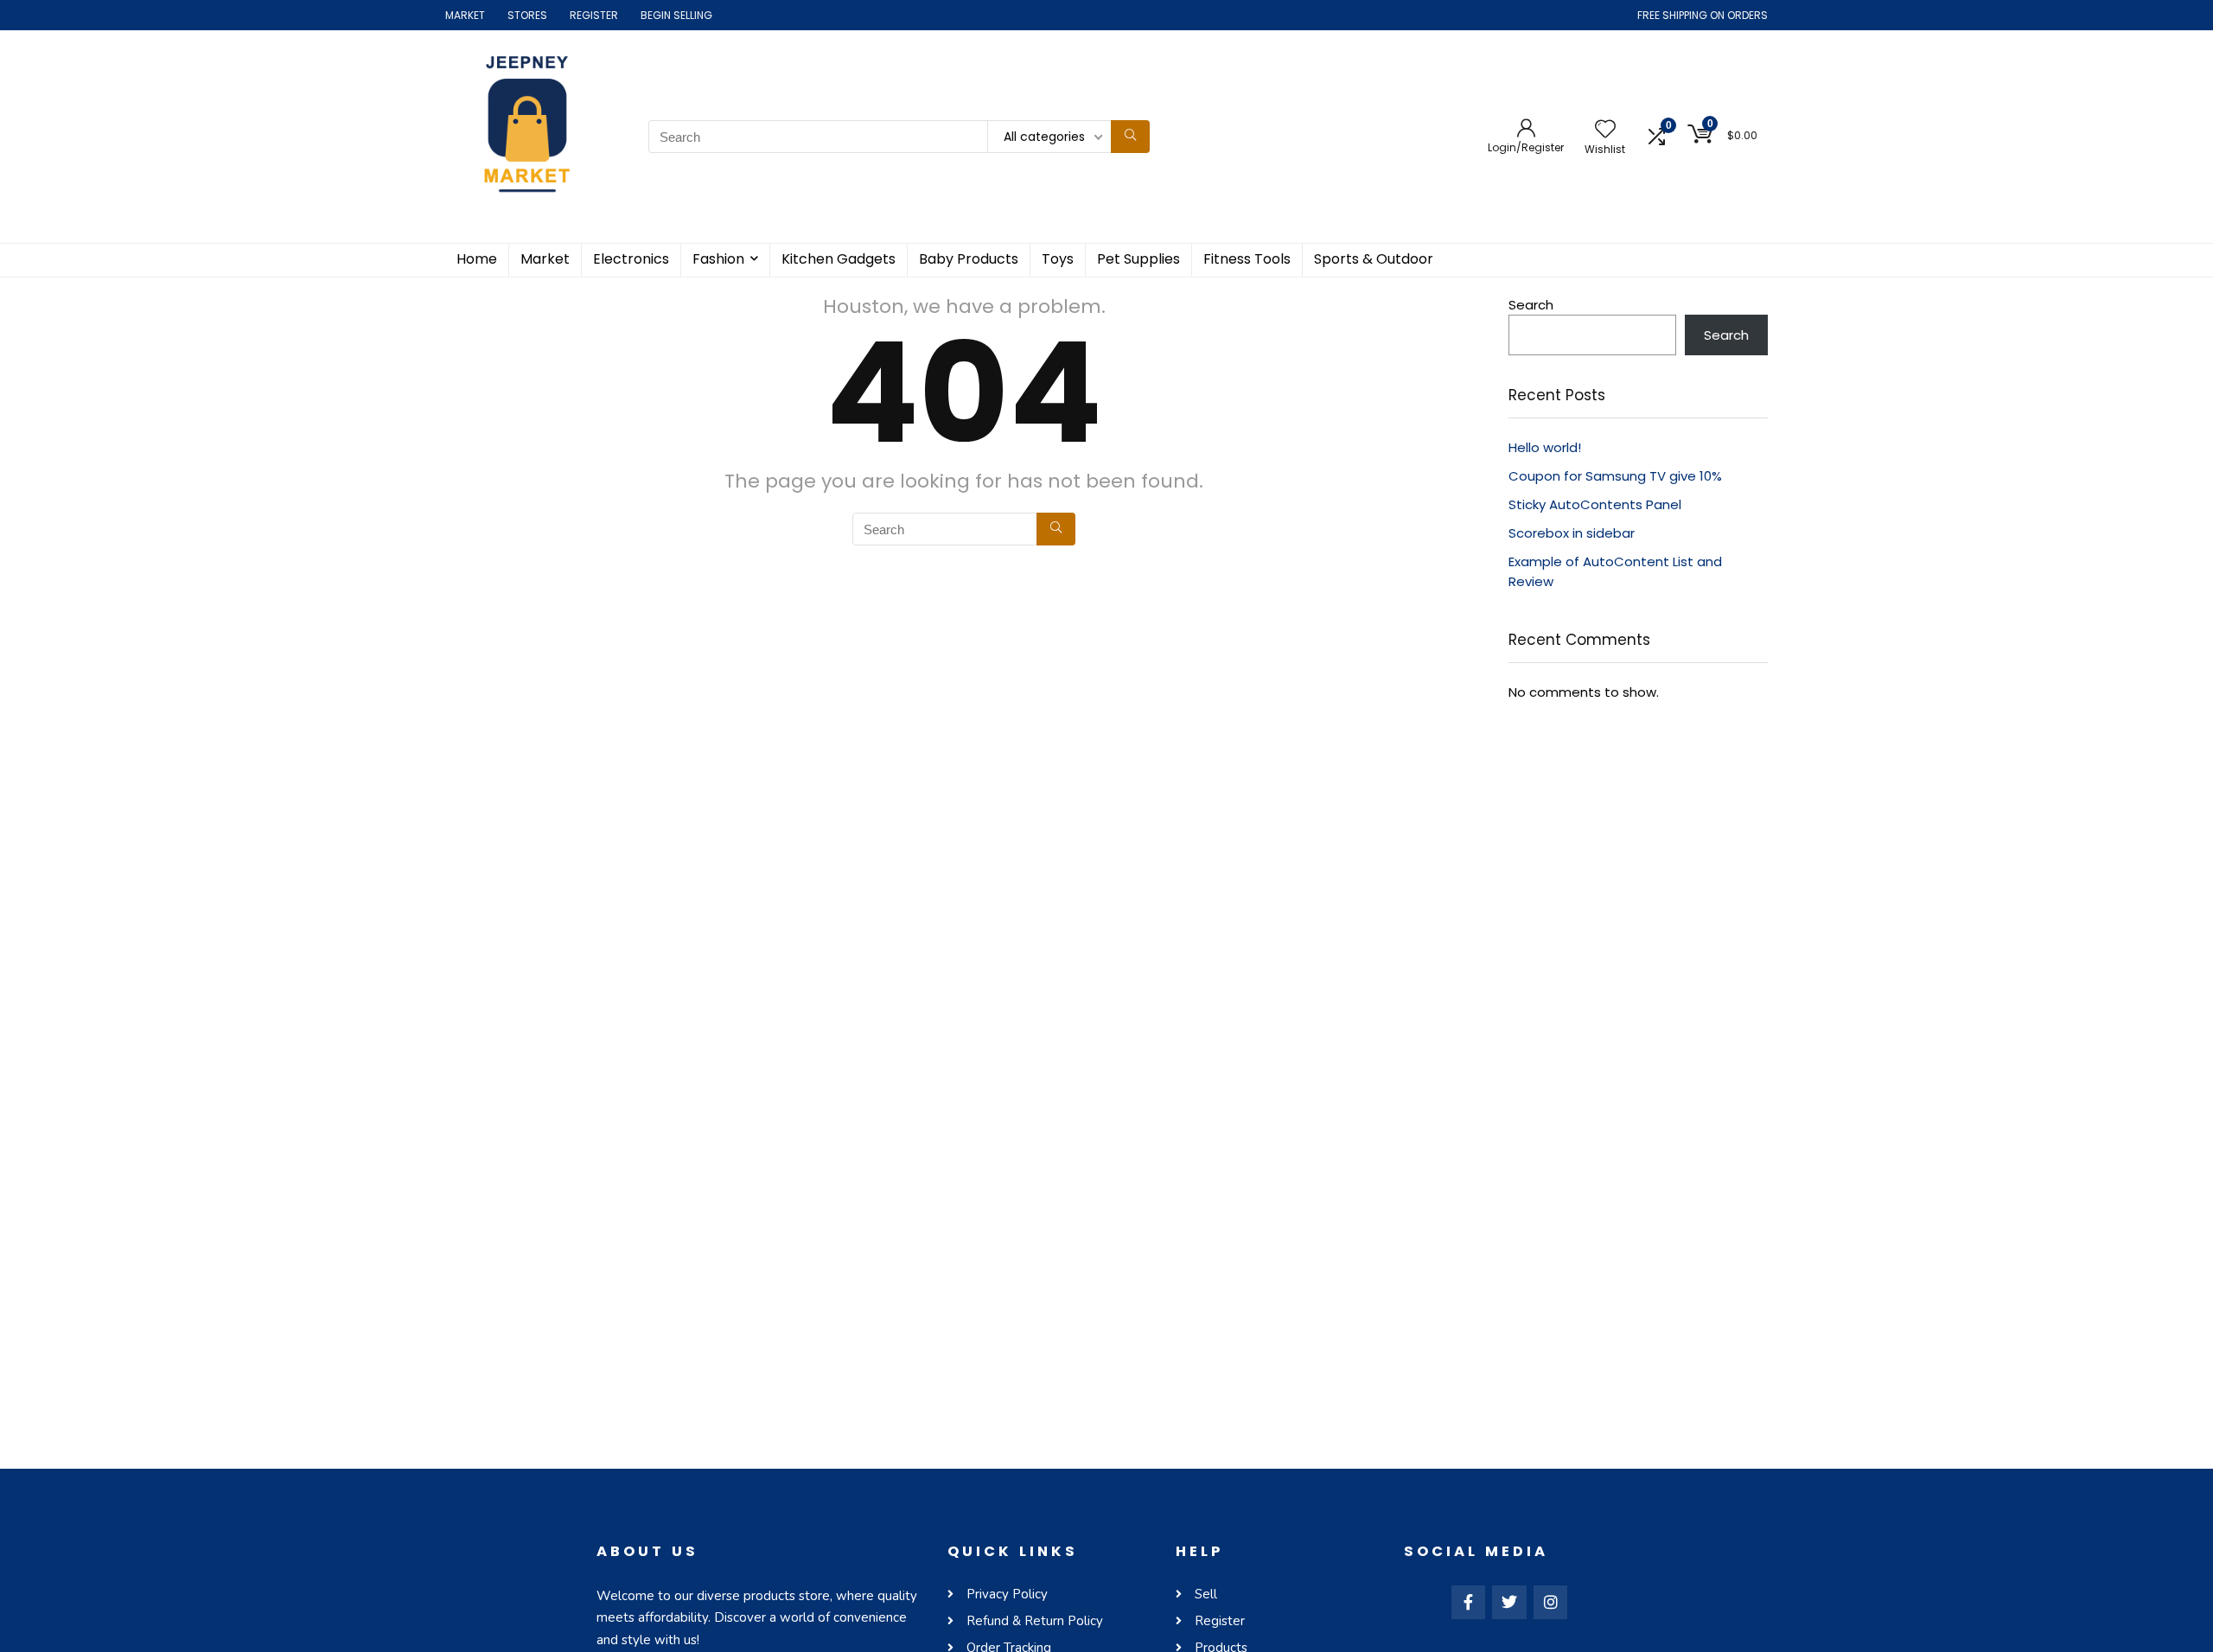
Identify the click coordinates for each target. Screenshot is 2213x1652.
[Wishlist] (1605, 130)
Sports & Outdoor (1374, 259)
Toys (1058, 259)
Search (1531, 305)
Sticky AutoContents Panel (1595, 504)
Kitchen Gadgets (839, 259)
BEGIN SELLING (676, 15)
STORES (527, 15)
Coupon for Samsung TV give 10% (1615, 476)
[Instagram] (1551, 1603)
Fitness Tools (1247, 259)
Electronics (631, 259)
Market (545, 259)
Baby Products (969, 259)
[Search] (1130, 137)
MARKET (465, 15)
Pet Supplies (1138, 259)
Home (477, 259)
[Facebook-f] (1469, 1603)
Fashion (718, 259)
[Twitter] (1509, 1603)
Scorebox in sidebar (1572, 533)
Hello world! (1545, 447)
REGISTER (594, 15)
